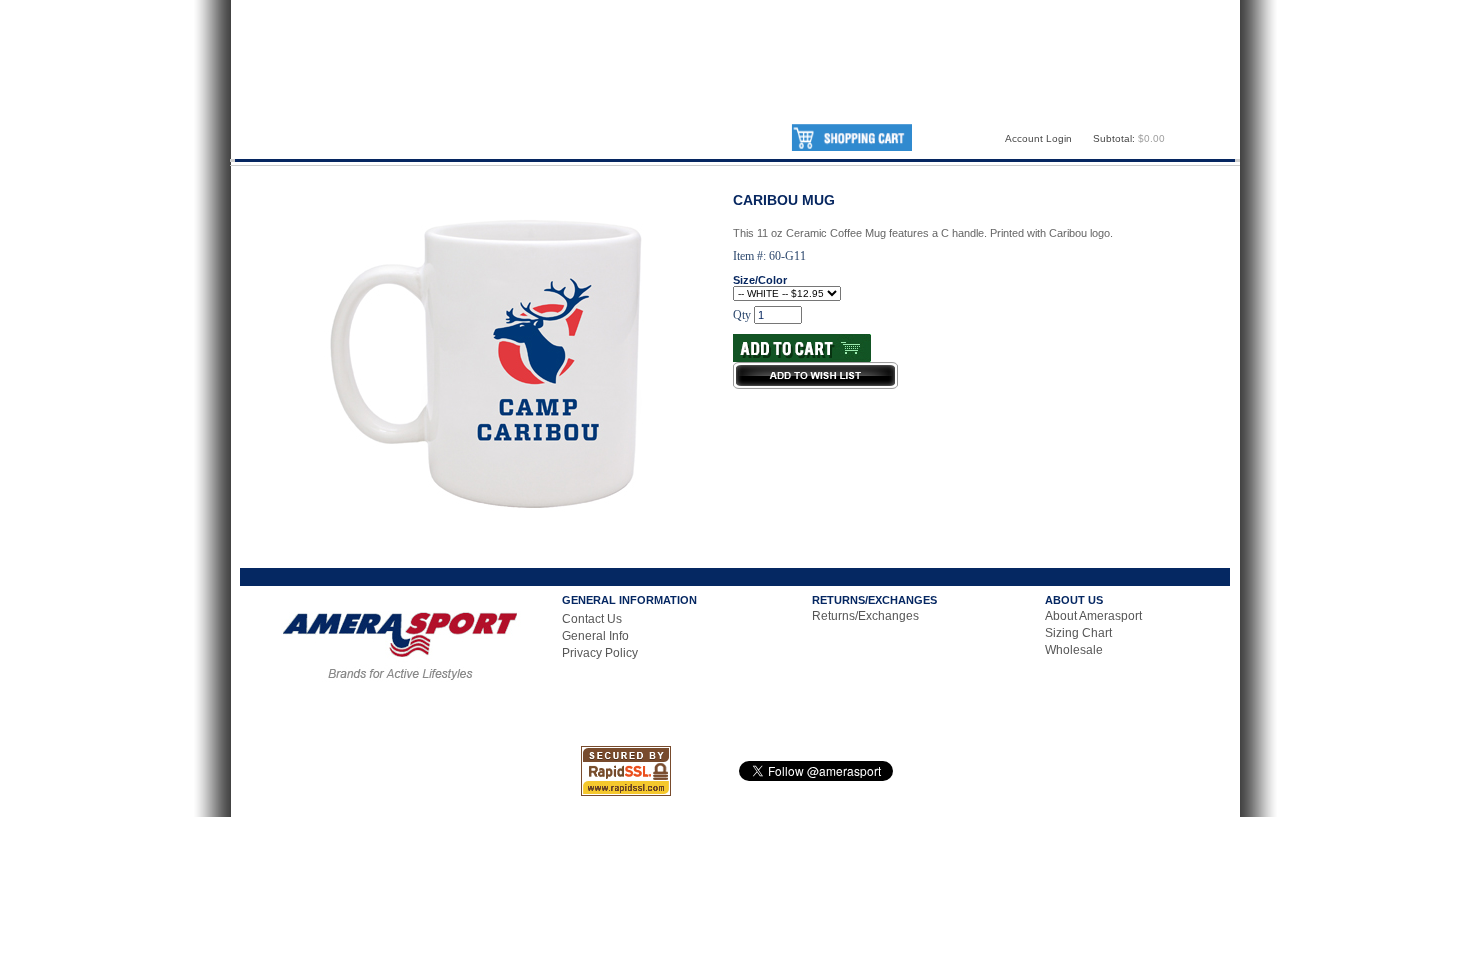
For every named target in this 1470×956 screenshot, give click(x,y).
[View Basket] (851, 147)
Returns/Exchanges (865, 616)
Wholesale (1074, 650)
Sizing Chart (1078, 633)
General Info (595, 636)
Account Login (1038, 138)
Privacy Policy (600, 653)
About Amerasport (1093, 616)
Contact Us (592, 619)
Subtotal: (1114, 138)
